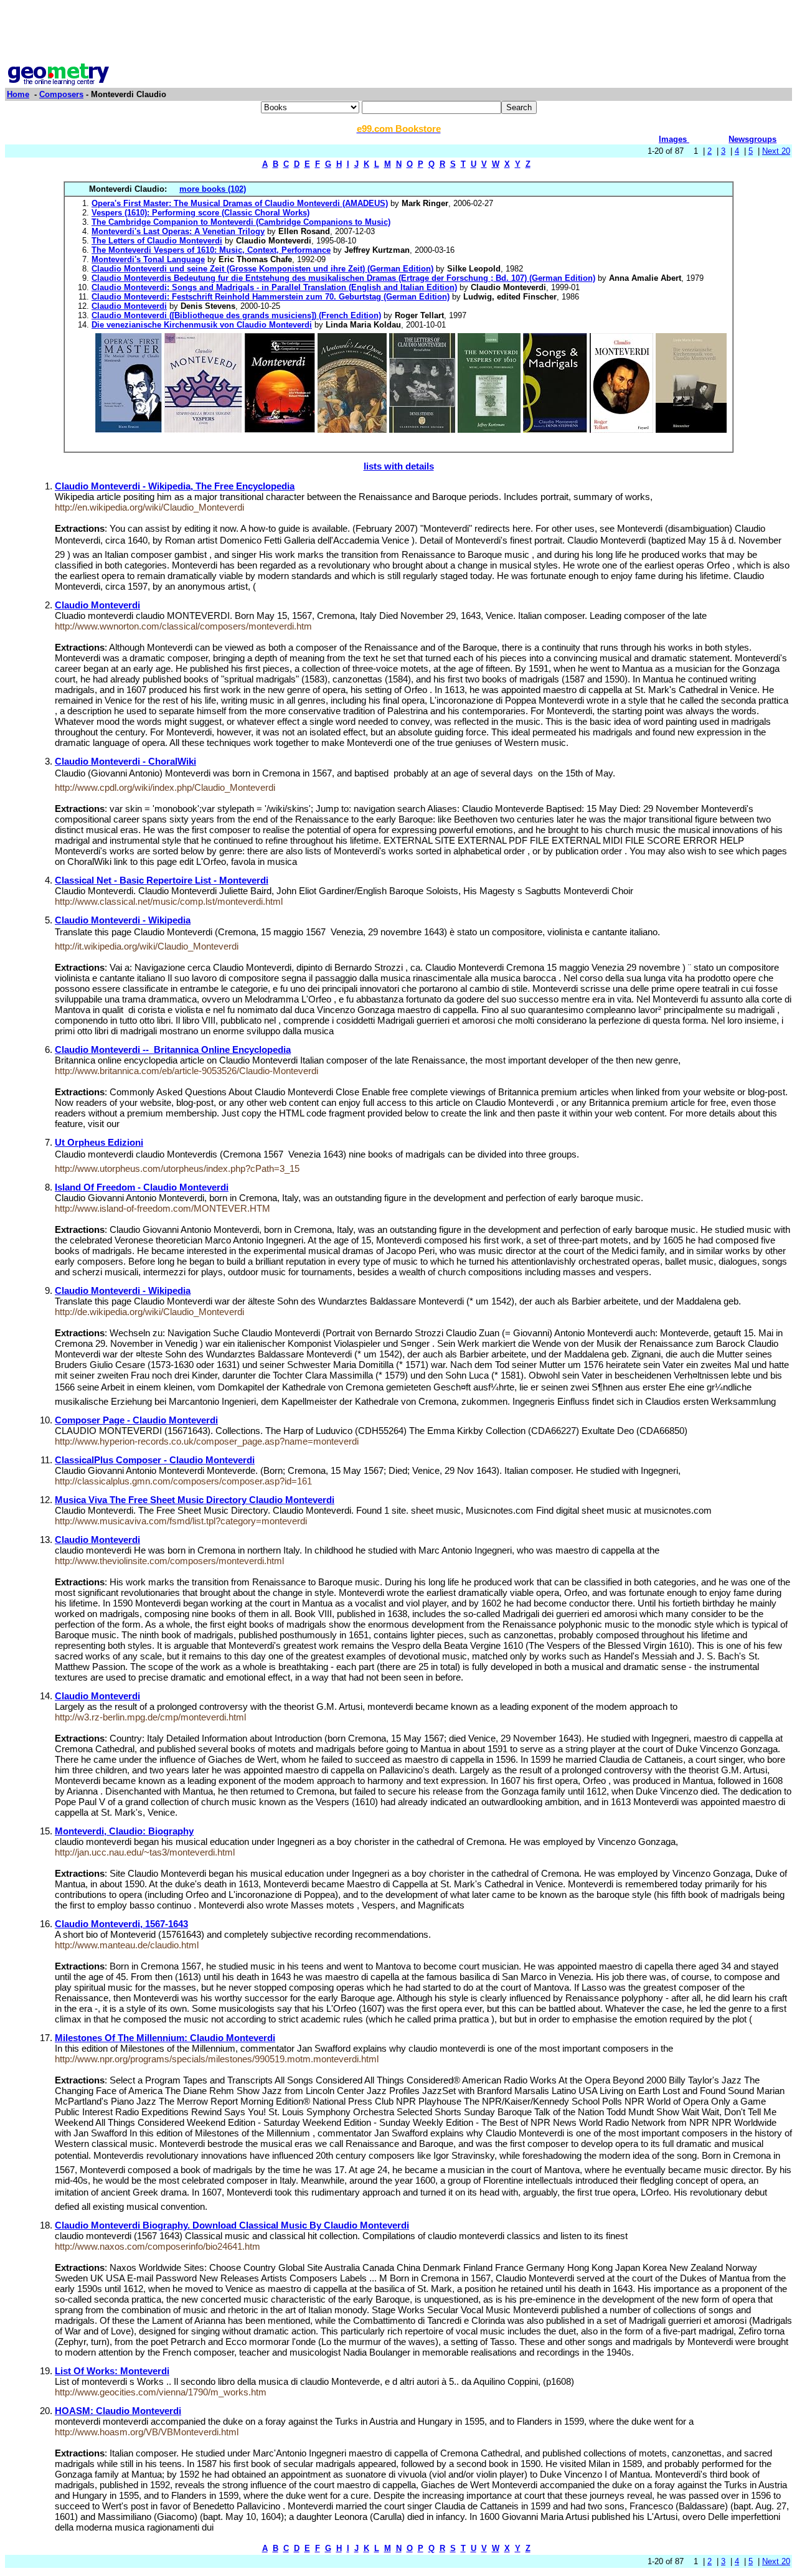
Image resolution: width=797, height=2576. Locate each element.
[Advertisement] (398, 33)
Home (18, 94)
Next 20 (776, 151)
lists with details (399, 466)
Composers (61, 94)
